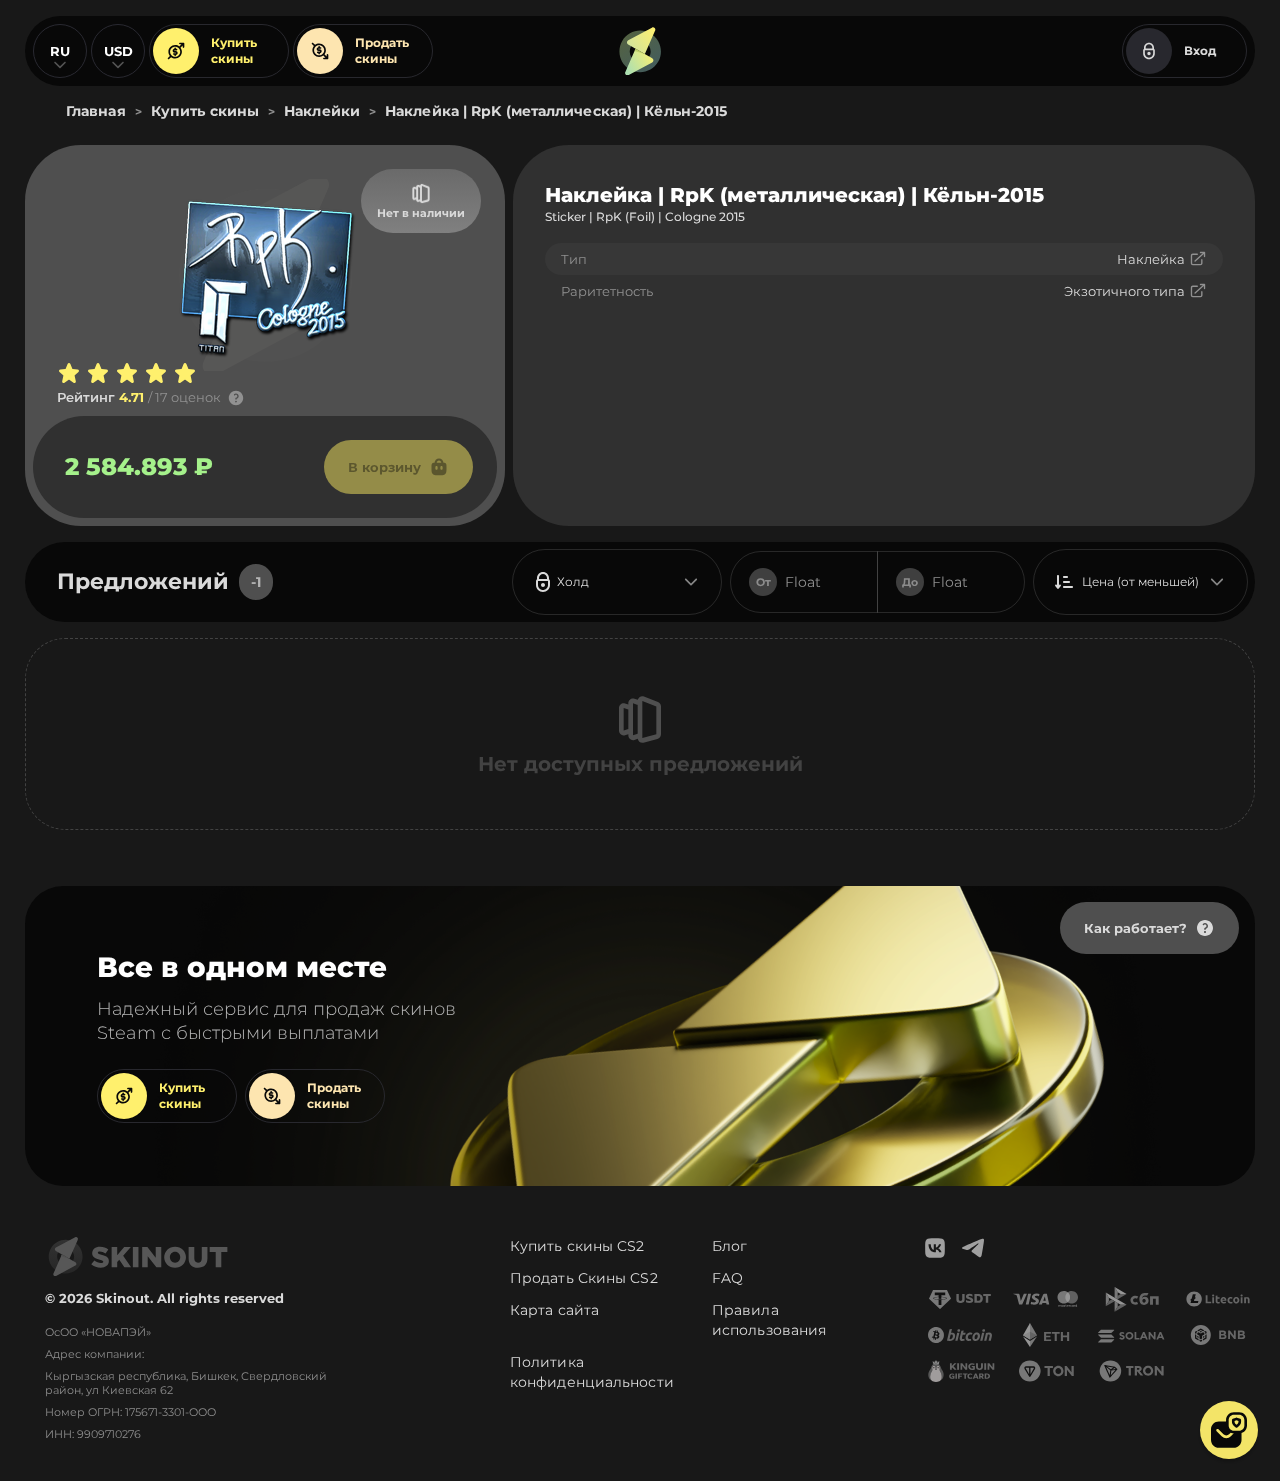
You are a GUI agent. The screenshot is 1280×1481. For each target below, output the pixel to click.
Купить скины (234, 50)
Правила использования (769, 1320)
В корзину (384, 467)
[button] (1229, 1430)
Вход (1200, 50)
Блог (729, 1246)
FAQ (727, 1278)
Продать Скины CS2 (584, 1278)
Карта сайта (554, 1310)
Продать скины (382, 50)
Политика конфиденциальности (592, 1372)
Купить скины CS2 (577, 1246)
